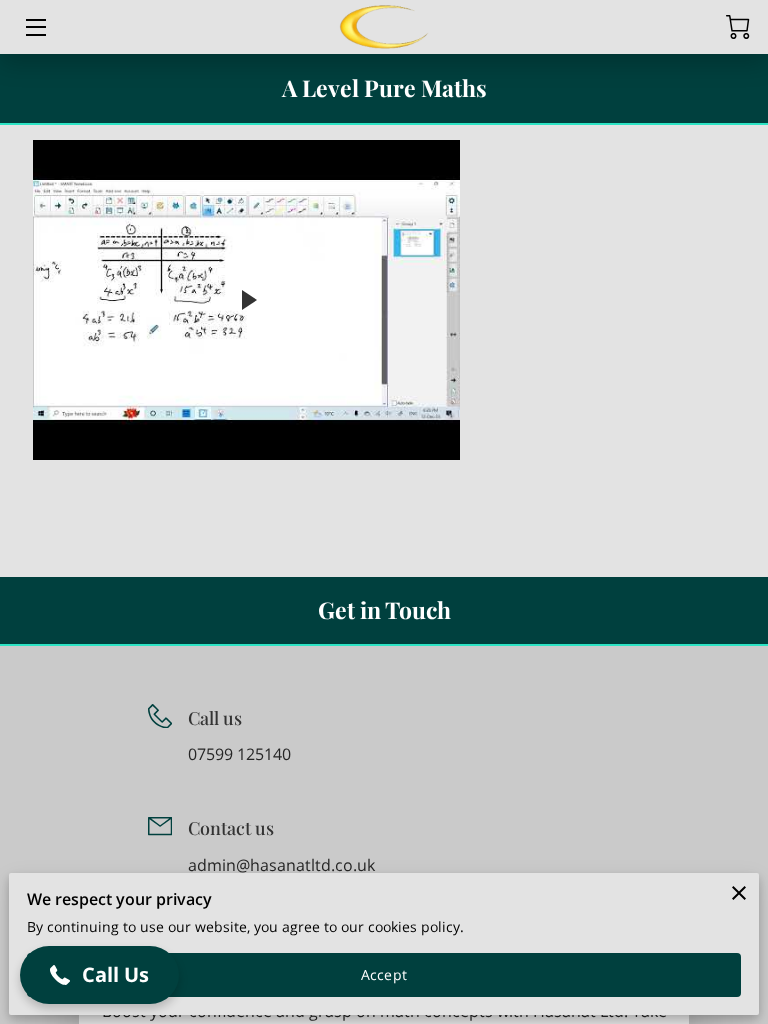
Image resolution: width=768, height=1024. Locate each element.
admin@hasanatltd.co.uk (281, 865)
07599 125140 (239, 754)
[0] (738, 27)
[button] (99, 975)
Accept (384, 974)
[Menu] (34, 27)
